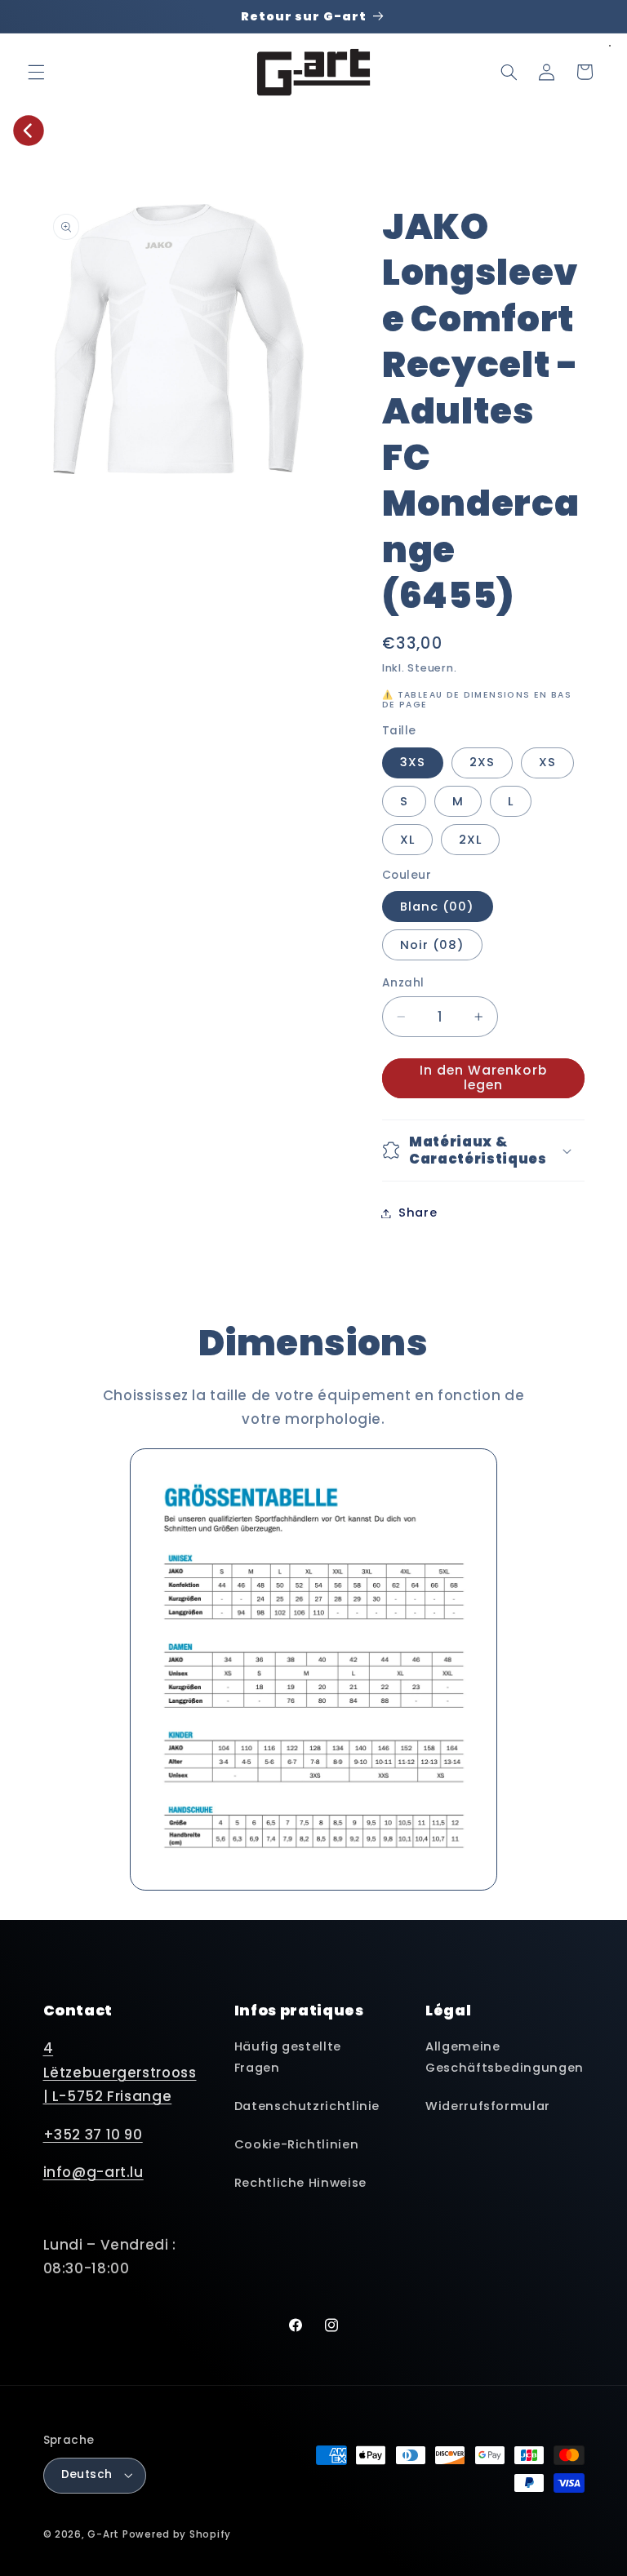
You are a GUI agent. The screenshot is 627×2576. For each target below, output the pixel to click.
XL (407, 840)
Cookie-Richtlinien (296, 2144)
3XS (413, 762)
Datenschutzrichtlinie (307, 2106)
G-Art (103, 2534)
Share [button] (418, 1213)
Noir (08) (432, 945)
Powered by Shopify (177, 2534)
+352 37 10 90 (93, 2135)
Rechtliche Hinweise (300, 2183)
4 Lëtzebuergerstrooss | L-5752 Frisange (120, 2072)
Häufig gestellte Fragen (288, 2057)
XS (547, 762)
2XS (482, 762)
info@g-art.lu (93, 2172)
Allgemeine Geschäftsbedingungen (505, 2057)
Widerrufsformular (488, 2106)
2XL (470, 840)
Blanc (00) (438, 907)
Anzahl (403, 983)
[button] (36, 72)
